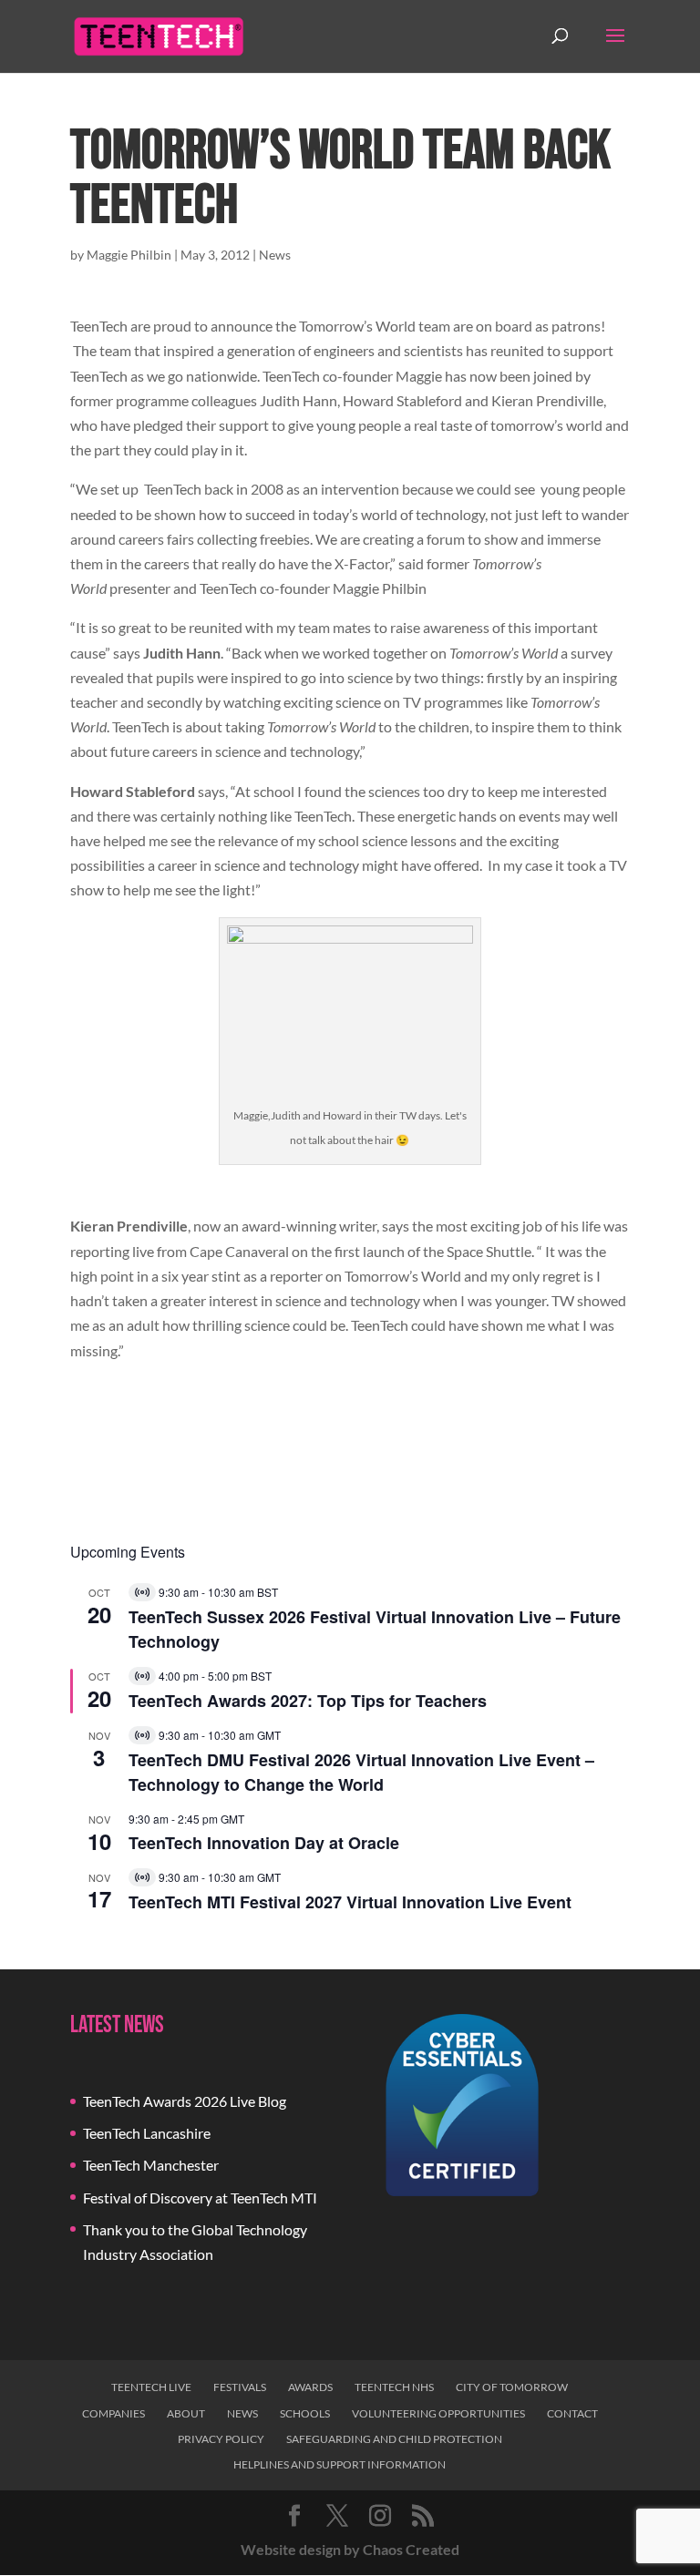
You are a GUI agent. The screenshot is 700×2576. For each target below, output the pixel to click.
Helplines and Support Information (340, 2464)
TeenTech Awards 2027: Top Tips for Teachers (308, 1701)
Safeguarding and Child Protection (394, 2439)
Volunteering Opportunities (438, 2413)
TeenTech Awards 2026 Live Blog (185, 2101)
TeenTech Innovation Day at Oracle (264, 1843)
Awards (310, 2387)
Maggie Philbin (129, 255)
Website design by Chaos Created (350, 2549)
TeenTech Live (151, 2387)
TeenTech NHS (394, 2387)
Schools (305, 2413)
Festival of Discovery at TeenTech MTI (200, 2198)
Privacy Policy (221, 2439)
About (186, 2413)
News (275, 255)
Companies (113, 2413)
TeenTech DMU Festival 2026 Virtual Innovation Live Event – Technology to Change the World (361, 1772)
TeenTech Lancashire (147, 2133)
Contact (572, 2413)
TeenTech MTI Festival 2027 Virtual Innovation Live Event (350, 1902)
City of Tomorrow (512, 2387)
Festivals (240, 2387)
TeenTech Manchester (151, 2165)
